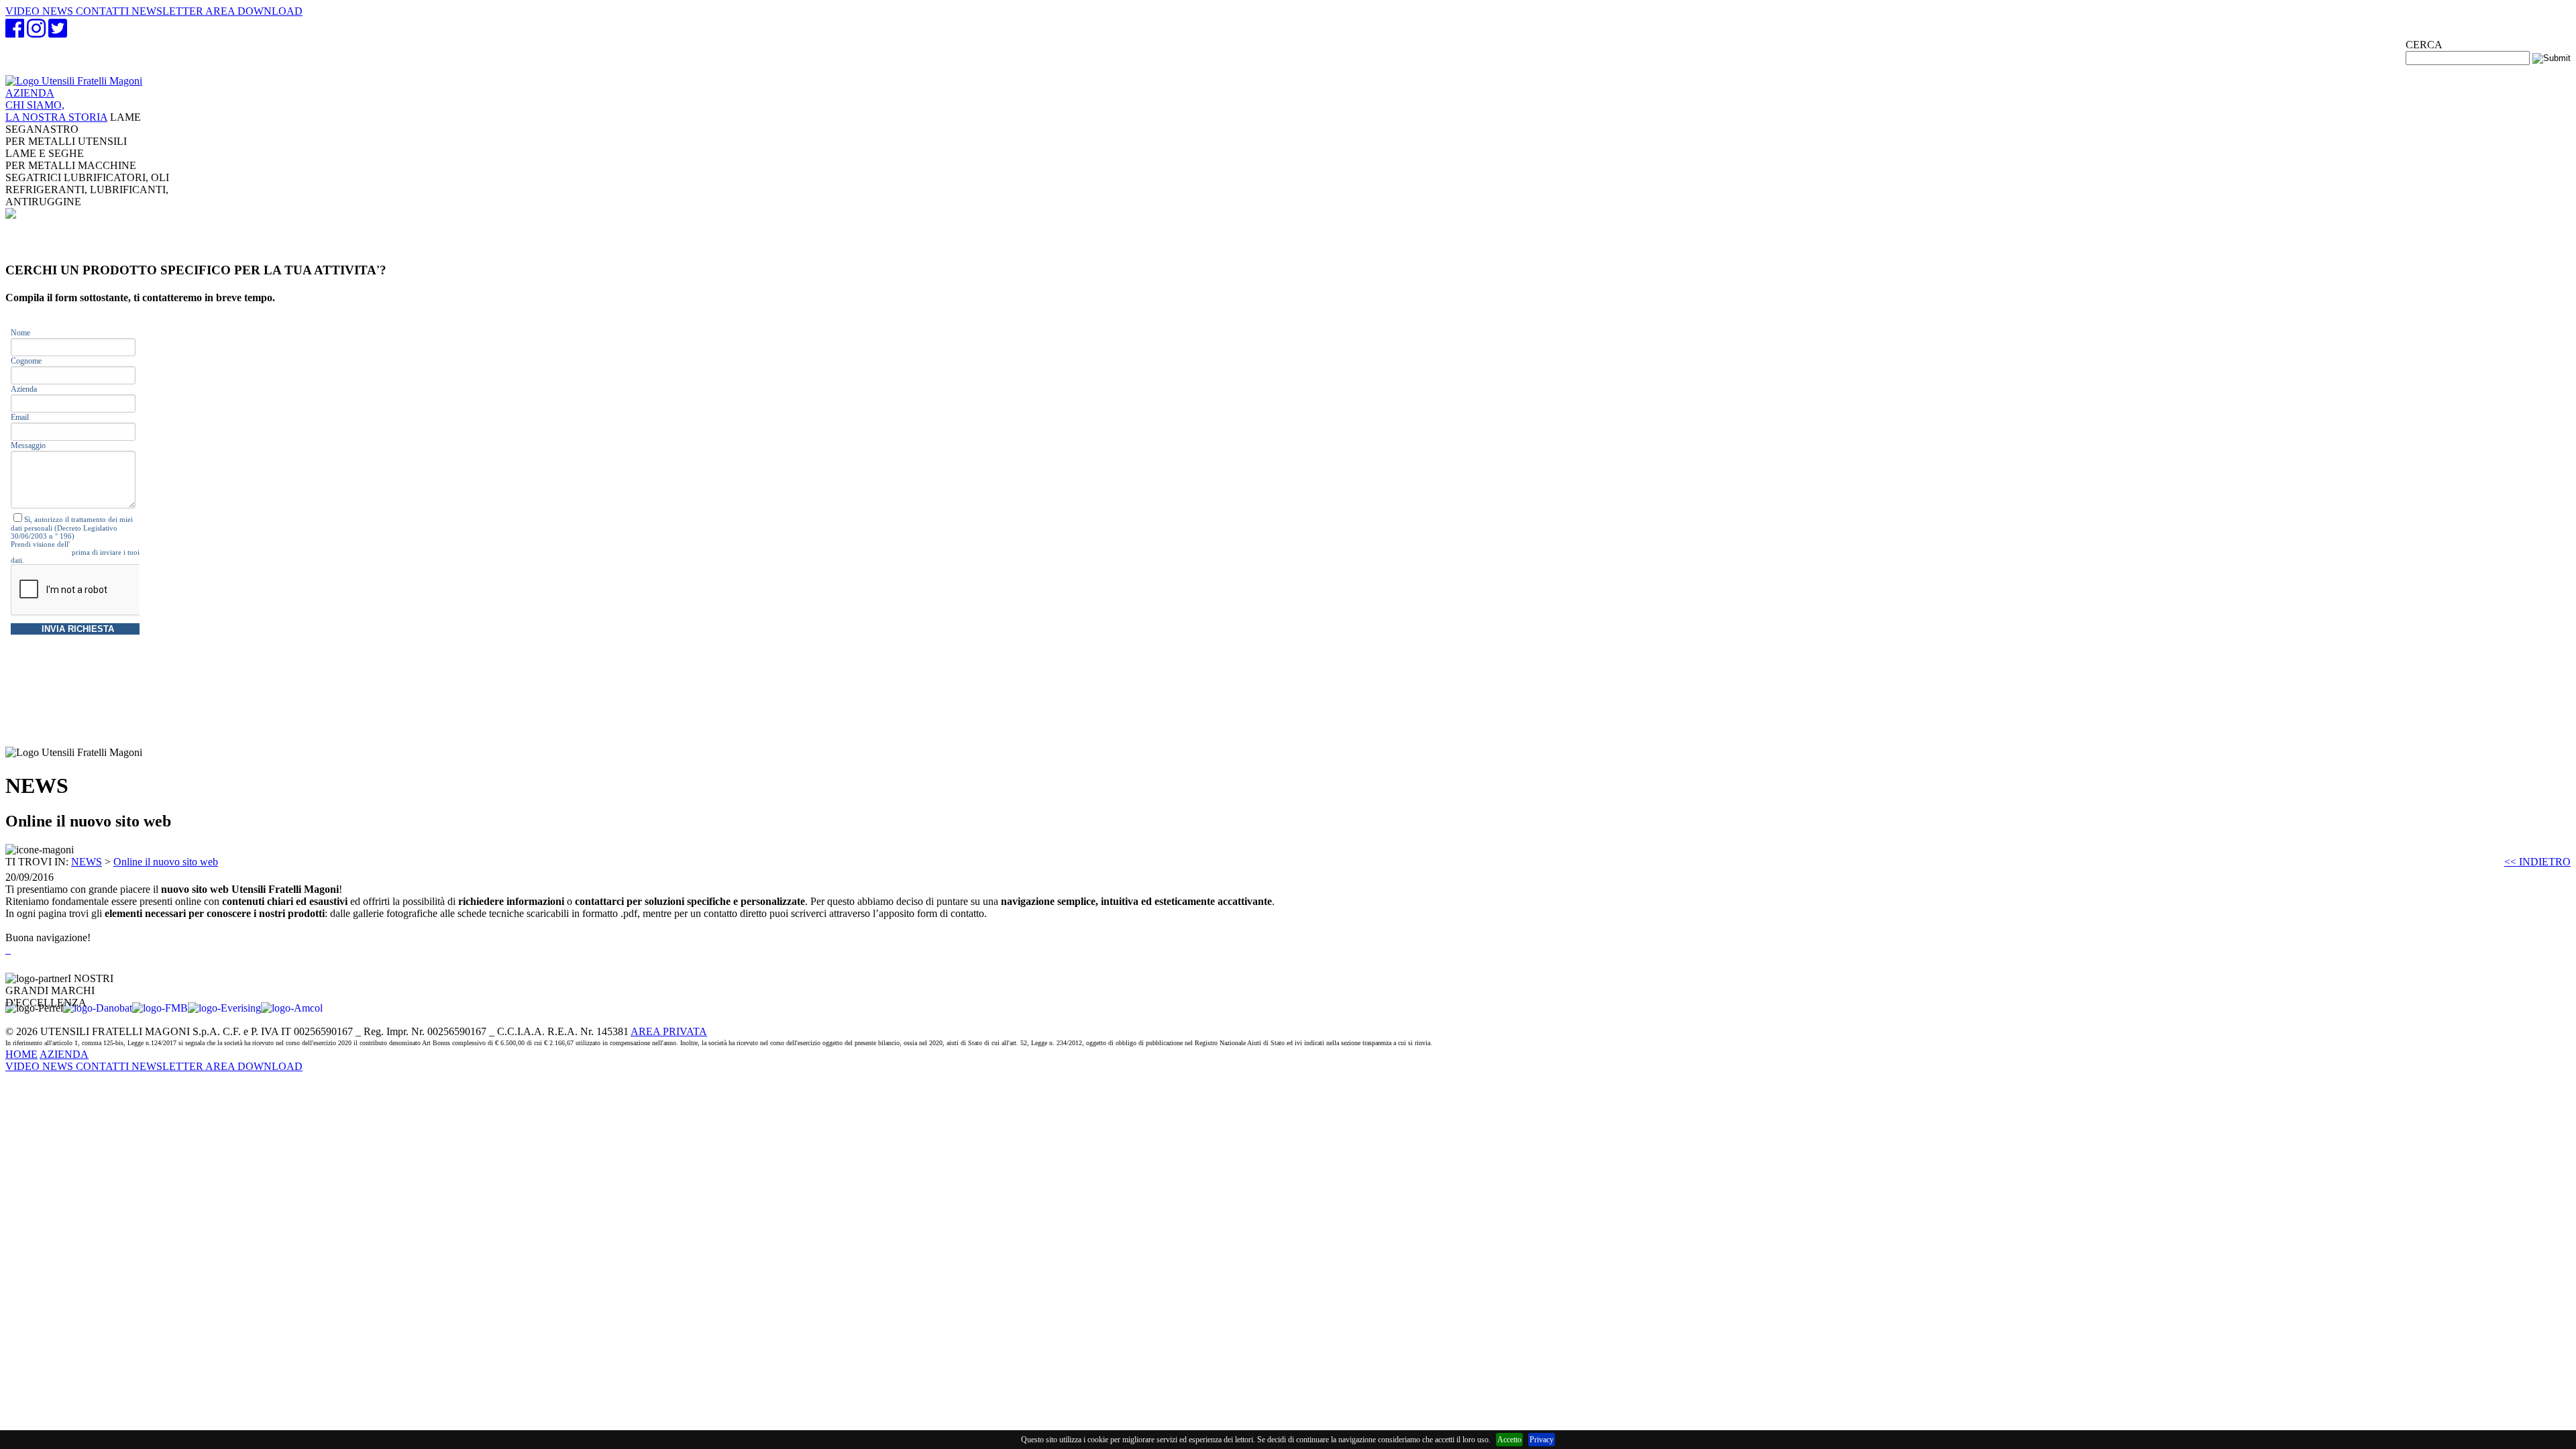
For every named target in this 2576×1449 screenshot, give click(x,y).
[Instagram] (36, 33)
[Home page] (74, 81)
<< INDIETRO (2537, 862)
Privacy (1542, 1440)
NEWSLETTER (168, 1066)
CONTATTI (104, 1066)
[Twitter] (58, 33)
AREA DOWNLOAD (254, 1066)
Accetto (1509, 1440)
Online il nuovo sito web (166, 862)
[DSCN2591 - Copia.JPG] (7, 950)
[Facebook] (15, 33)
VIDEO (24, 1066)
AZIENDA (56, 105)
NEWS (87, 862)
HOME (21, 1054)
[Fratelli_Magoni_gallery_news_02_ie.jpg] (9, 950)
